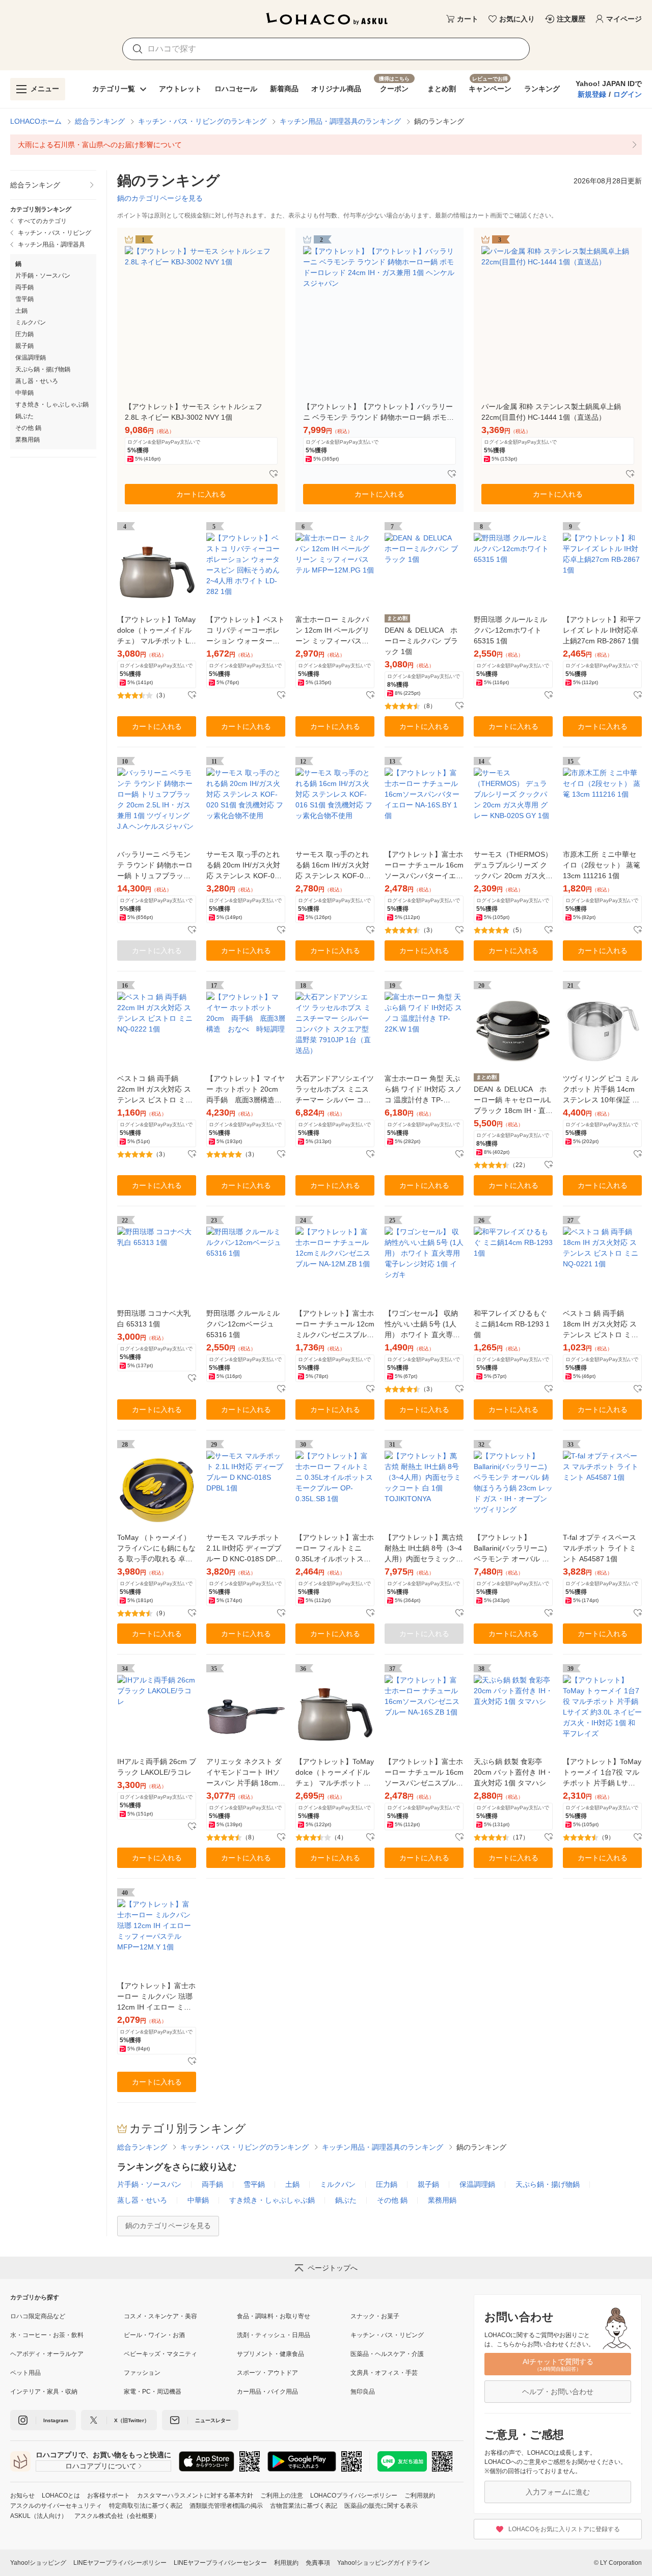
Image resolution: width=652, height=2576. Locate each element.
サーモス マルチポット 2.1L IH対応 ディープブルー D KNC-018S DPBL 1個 (245, 1549)
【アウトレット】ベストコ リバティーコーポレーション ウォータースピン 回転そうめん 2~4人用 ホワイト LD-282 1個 (246, 631)
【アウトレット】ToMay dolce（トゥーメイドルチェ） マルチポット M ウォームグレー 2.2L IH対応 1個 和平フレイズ (335, 1773)
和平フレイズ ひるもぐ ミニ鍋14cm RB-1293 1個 (512, 1324)
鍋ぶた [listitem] (24, 416)
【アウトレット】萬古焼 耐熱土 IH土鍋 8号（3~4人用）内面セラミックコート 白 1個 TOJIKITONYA (424, 1549)
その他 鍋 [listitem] (28, 428)
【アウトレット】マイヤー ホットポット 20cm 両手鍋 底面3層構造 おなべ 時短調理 (246, 1090)
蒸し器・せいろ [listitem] (37, 381)
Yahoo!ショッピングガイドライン (384, 2563)
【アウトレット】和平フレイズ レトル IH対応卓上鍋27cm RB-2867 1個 (602, 630)
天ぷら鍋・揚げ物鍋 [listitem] (43, 369)
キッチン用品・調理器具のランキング (340, 121)
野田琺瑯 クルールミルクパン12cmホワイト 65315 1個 (510, 630)
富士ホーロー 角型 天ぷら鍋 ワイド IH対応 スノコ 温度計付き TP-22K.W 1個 (423, 1090)
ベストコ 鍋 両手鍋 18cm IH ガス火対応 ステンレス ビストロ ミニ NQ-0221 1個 (601, 1325)
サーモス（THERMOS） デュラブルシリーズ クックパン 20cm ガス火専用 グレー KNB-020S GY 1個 (513, 866)
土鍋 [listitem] (21, 311)
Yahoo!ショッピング (38, 2563)
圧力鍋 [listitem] (24, 334)
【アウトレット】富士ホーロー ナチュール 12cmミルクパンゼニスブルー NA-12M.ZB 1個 (335, 1325)
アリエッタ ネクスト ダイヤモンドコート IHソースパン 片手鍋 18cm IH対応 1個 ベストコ (244, 1773)
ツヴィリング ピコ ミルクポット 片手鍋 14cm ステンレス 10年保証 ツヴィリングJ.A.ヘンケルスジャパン (601, 1090)
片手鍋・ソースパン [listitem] (43, 276)
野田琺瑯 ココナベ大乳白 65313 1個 (154, 1319)
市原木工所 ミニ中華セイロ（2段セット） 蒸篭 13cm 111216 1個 (602, 865)
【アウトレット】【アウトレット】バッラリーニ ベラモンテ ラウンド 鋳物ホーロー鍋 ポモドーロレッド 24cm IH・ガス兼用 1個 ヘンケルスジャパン (379, 413)
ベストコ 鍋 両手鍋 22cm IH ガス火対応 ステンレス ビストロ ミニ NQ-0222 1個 (155, 1090)
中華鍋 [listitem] (24, 393)
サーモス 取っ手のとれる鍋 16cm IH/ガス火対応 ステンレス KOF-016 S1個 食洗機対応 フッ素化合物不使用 (334, 866)
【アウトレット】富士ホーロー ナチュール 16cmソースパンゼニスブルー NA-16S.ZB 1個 (424, 1773)
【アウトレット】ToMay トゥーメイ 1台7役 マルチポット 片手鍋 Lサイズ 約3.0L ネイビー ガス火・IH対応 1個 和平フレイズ (602, 1773)
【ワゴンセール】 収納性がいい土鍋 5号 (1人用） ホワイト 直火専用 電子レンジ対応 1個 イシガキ (422, 1325)
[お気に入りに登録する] (274, 474)
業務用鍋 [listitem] (28, 440)
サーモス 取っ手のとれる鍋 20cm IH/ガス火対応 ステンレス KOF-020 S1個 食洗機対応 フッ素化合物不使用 (245, 866)
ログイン (628, 94)
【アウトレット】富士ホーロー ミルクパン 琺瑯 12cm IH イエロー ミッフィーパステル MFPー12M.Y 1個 (156, 1997)
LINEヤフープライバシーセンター (220, 2563)
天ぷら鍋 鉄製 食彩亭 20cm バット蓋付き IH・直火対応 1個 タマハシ (513, 1772)
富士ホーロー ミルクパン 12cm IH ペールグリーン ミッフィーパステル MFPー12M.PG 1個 (332, 631)
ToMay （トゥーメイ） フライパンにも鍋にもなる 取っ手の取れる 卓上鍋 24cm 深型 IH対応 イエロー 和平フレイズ (156, 1549)
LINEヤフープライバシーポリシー (120, 2563)
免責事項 (318, 2563)
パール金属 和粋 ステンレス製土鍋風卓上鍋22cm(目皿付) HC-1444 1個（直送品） (551, 412)
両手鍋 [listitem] (24, 287)
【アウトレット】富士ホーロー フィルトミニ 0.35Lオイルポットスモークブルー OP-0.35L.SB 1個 (335, 1549)
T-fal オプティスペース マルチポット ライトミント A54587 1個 (600, 1548)
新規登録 (592, 94)
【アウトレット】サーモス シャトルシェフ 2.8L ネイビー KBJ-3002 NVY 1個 (194, 412)
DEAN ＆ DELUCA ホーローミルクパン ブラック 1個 (421, 641)
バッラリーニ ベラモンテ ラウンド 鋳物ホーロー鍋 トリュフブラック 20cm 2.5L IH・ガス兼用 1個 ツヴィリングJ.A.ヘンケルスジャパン (156, 866)
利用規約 (286, 2563)
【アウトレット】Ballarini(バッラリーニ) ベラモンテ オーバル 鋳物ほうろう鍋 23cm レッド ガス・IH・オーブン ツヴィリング (513, 1549)
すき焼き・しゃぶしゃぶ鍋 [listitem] (52, 404)
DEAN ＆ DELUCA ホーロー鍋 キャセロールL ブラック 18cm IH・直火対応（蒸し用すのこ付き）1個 (513, 1101)
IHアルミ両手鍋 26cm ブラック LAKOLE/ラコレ (157, 1767)
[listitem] (326, 145)
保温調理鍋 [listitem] (31, 358)
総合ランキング (100, 121)
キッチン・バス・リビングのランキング (202, 121)
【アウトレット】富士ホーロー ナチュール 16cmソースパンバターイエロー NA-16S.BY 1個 (424, 866)
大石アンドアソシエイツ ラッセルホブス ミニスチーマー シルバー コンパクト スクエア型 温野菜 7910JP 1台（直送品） (335, 1090)
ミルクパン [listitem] (31, 322)
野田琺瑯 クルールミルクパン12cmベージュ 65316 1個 (243, 1324)
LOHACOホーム (36, 121)
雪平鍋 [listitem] (24, 299)
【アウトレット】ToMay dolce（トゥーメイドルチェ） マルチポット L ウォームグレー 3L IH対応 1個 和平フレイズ (156, 631)
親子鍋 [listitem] (24, 346)
